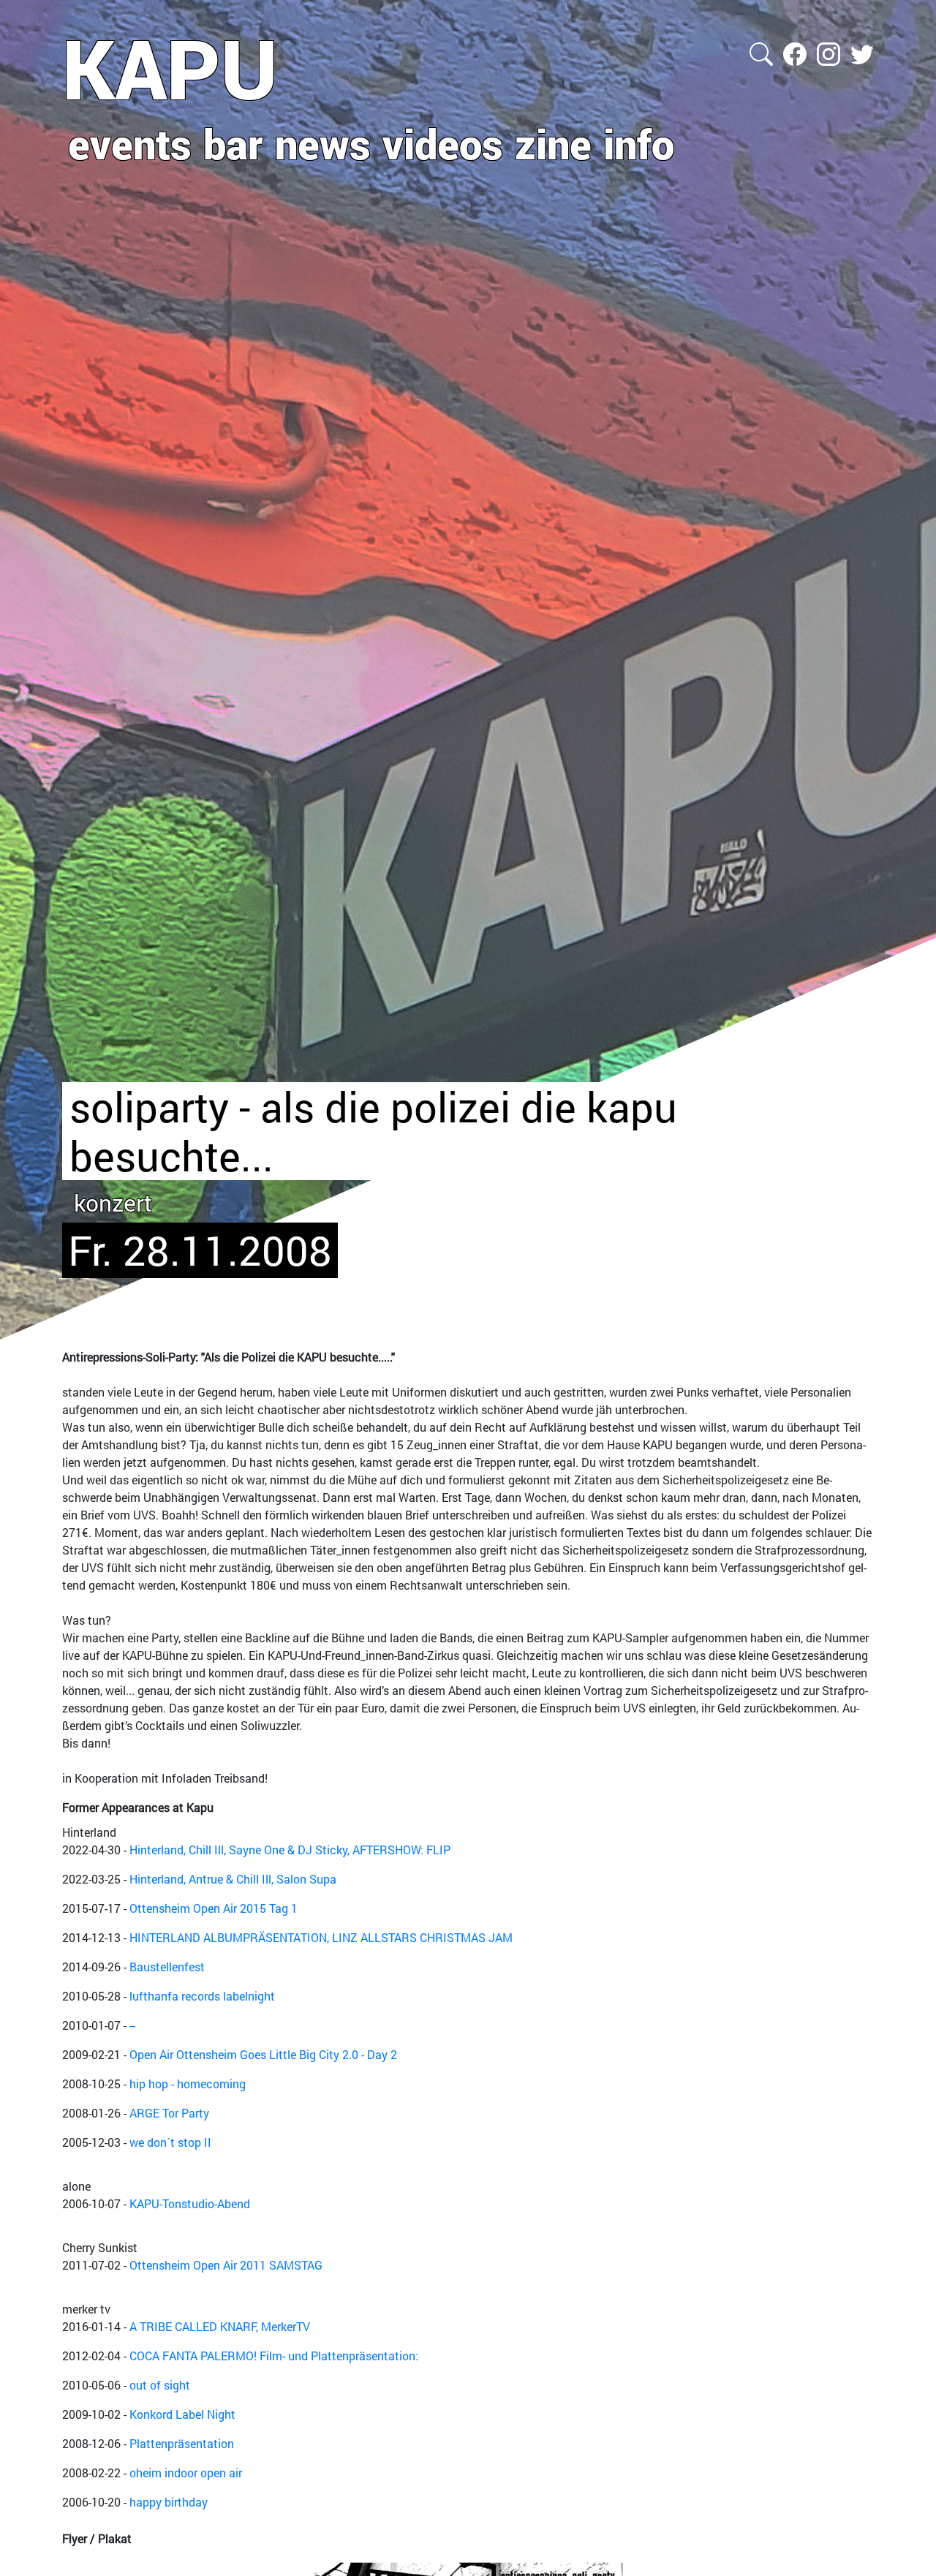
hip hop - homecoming (188, 2084)
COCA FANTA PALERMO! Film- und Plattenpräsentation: (274, 2356)
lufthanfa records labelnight (202, 1996)
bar (233, 143)
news (323, 143)
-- (132, 2025)
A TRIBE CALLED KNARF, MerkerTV (220, 2326)
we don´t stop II (170, 2142)
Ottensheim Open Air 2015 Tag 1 (214, 1908)
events (130, 143)
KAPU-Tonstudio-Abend (190, 2203)
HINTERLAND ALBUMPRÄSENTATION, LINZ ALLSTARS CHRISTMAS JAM (321, 1937)
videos (443, 143)
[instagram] (830, 52)
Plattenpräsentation (182, 2443)
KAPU (170, 68)
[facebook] (796, 52)
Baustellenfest (167, 1967)
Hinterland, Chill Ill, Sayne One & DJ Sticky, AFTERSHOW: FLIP (290, 1850)
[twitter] (862, 52)
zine (553, 143)
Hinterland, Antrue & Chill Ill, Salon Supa (233, 1879)
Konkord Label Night (182, 2414)
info (639, 143)
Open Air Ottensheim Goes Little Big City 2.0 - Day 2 (263, 2054)
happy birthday (169, 2502)
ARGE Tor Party (169, 2113)
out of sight (160, 2385)
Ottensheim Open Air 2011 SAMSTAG (226, 2265)
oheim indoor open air (186, 2473)
